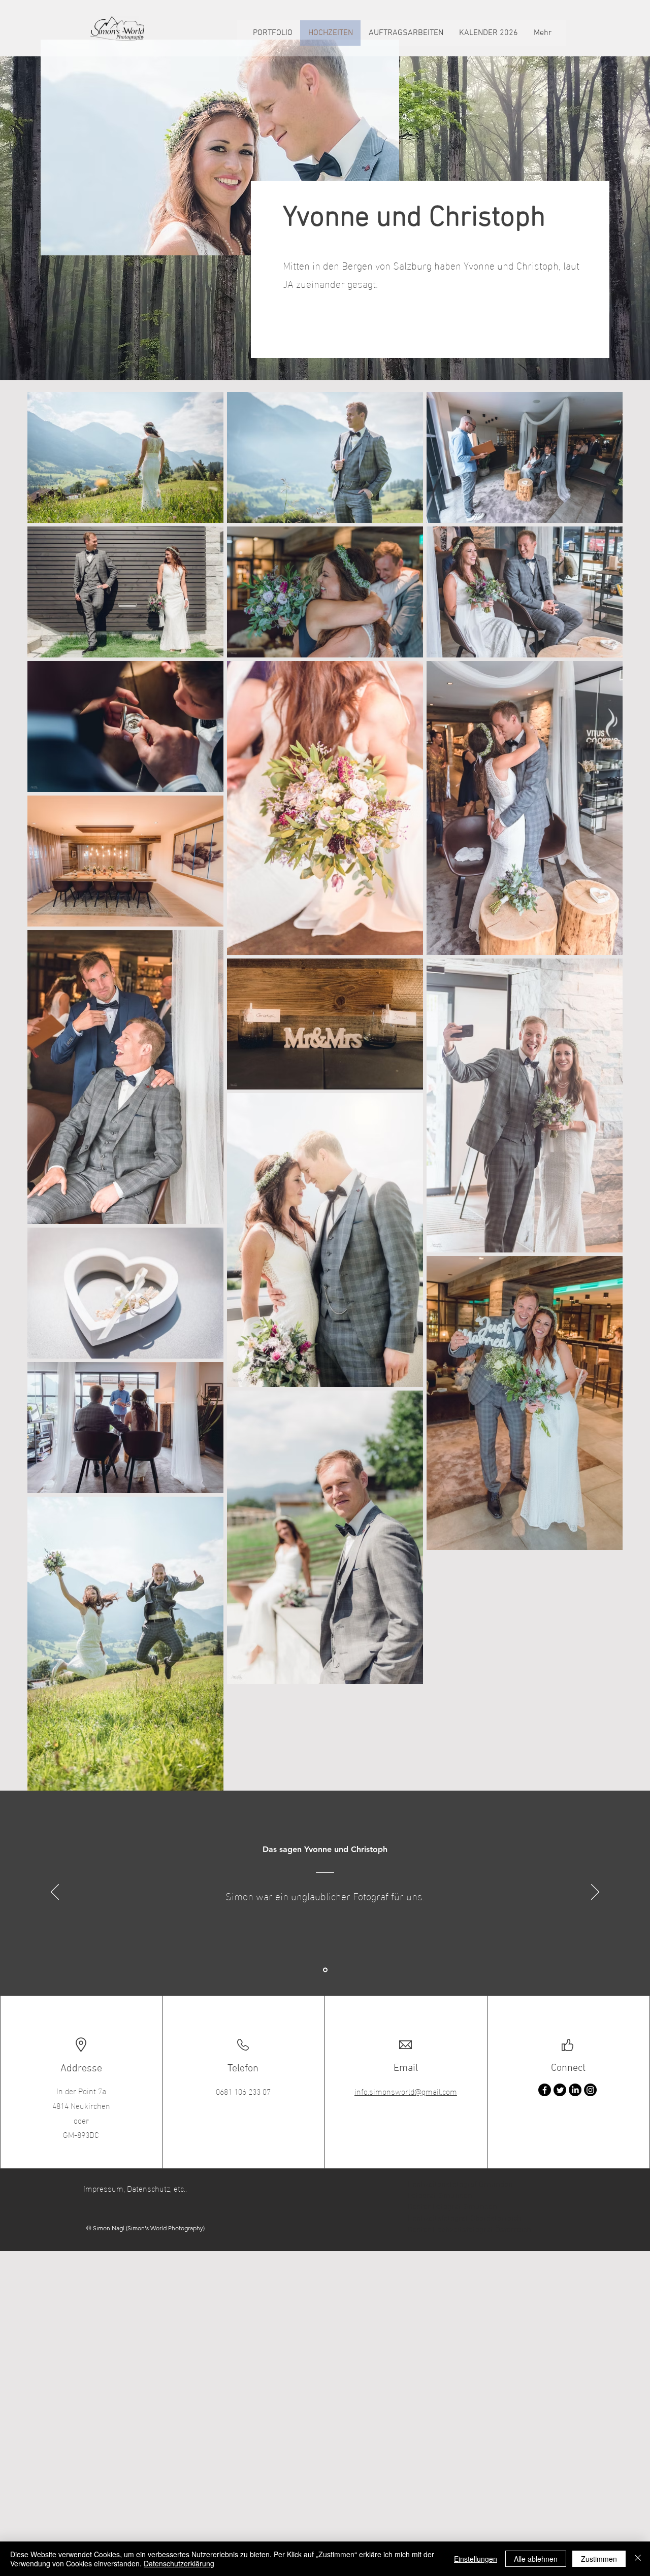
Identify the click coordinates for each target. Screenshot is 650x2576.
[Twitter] (560, 2090)
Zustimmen (599, 2559)
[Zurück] (55, 1893)
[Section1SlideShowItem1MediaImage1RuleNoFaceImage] (325, 1970)
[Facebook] (545, 2090)
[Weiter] (595, 1893)
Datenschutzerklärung (179, 2563)
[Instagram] (590, 2090)
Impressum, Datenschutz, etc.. (135, 2188)
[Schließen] (638, 2559)
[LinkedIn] (575, 2090)
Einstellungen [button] (476, 2559)
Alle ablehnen (536, 2559)
